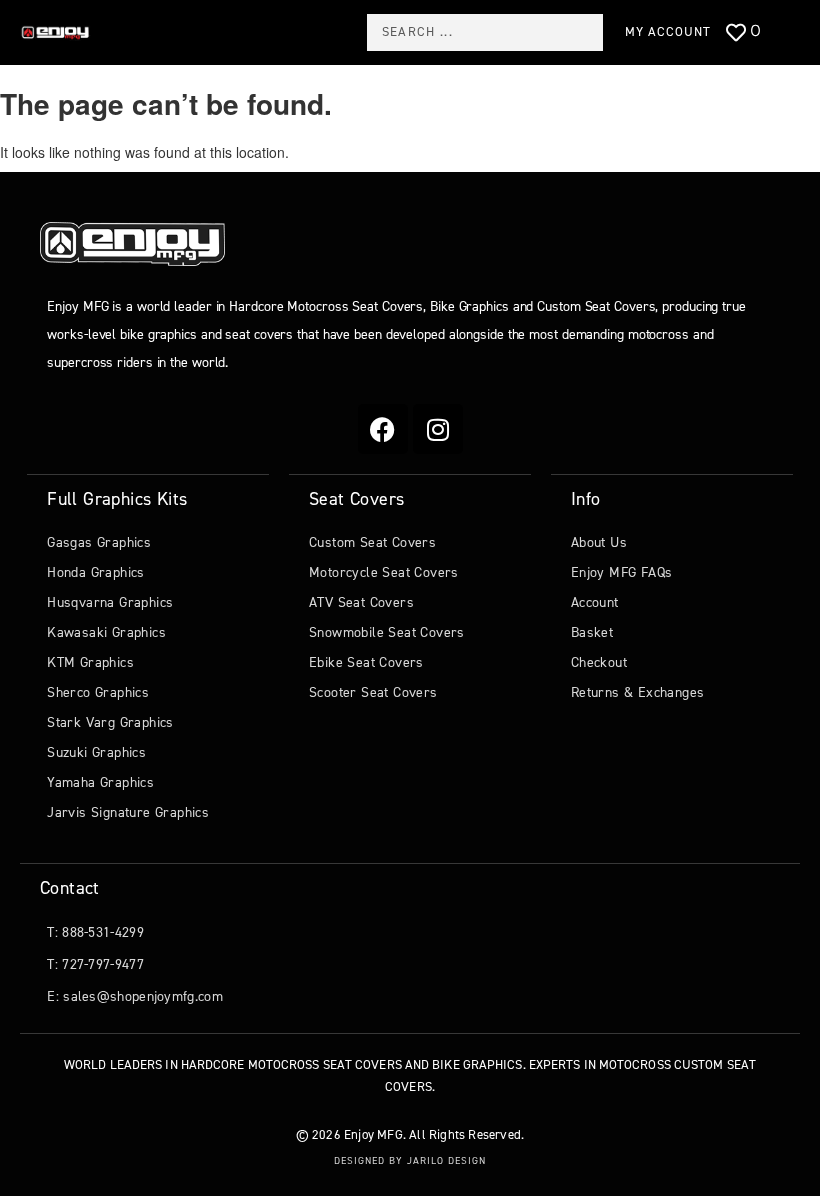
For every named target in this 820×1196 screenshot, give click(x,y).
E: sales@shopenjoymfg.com (135, 996)
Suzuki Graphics (96, 752)
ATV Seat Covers (361, 602)
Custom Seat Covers (372, 542)
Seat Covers (356, 499)
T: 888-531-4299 (95, 932)
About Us (599, 542)
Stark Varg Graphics (110, 722)
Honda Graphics (96, 572)
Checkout (599, 662)
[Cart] (788, 34)
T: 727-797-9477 (95, 964)
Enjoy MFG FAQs (622, 572)
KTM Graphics (90, 662)
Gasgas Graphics (99, 542)
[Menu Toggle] (123, 32)
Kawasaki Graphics (106, 632)
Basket (592, 632)
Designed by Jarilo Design (410, 1160)
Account (595, 602)
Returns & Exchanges (638, 692)
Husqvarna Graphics (110, 602)
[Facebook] (383, 429)
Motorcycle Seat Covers (384, 572)
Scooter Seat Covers (373, 692)
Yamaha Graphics (100, 782)
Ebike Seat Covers (366, 662)
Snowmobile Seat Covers (387, 632)
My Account (668, 31)
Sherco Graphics (98, 692)
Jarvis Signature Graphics (128, 812)
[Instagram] (438, 429)
